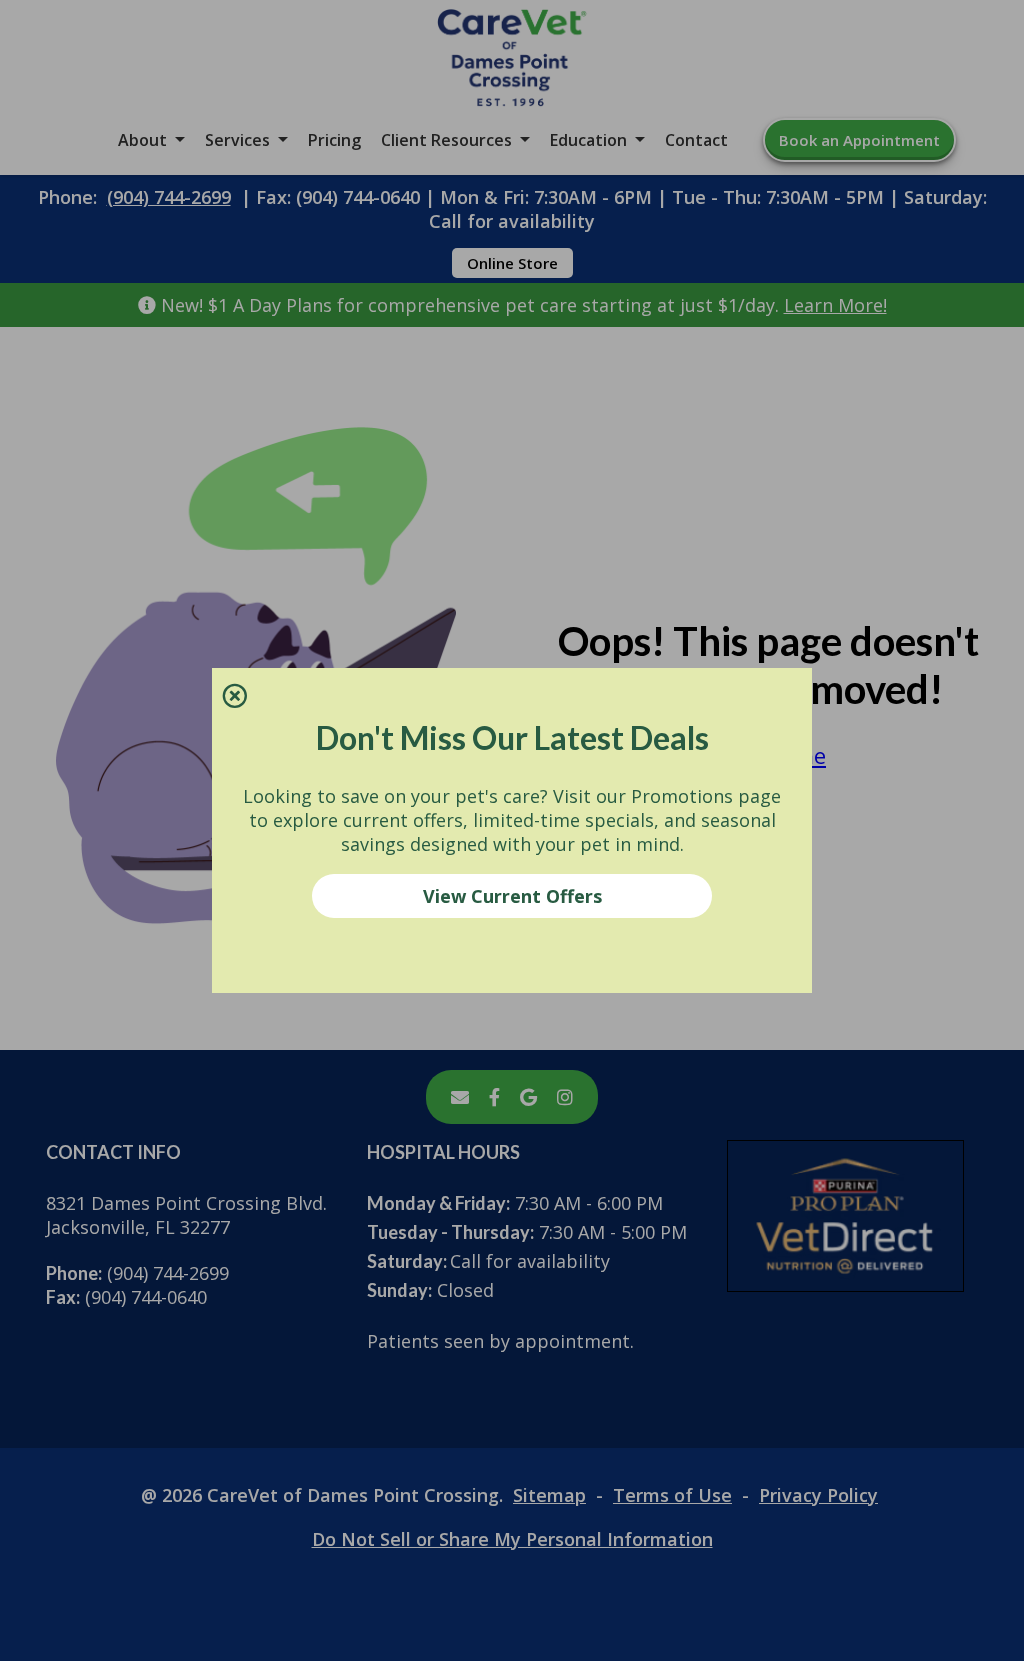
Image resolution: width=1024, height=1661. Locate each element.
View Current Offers (512, 896)
